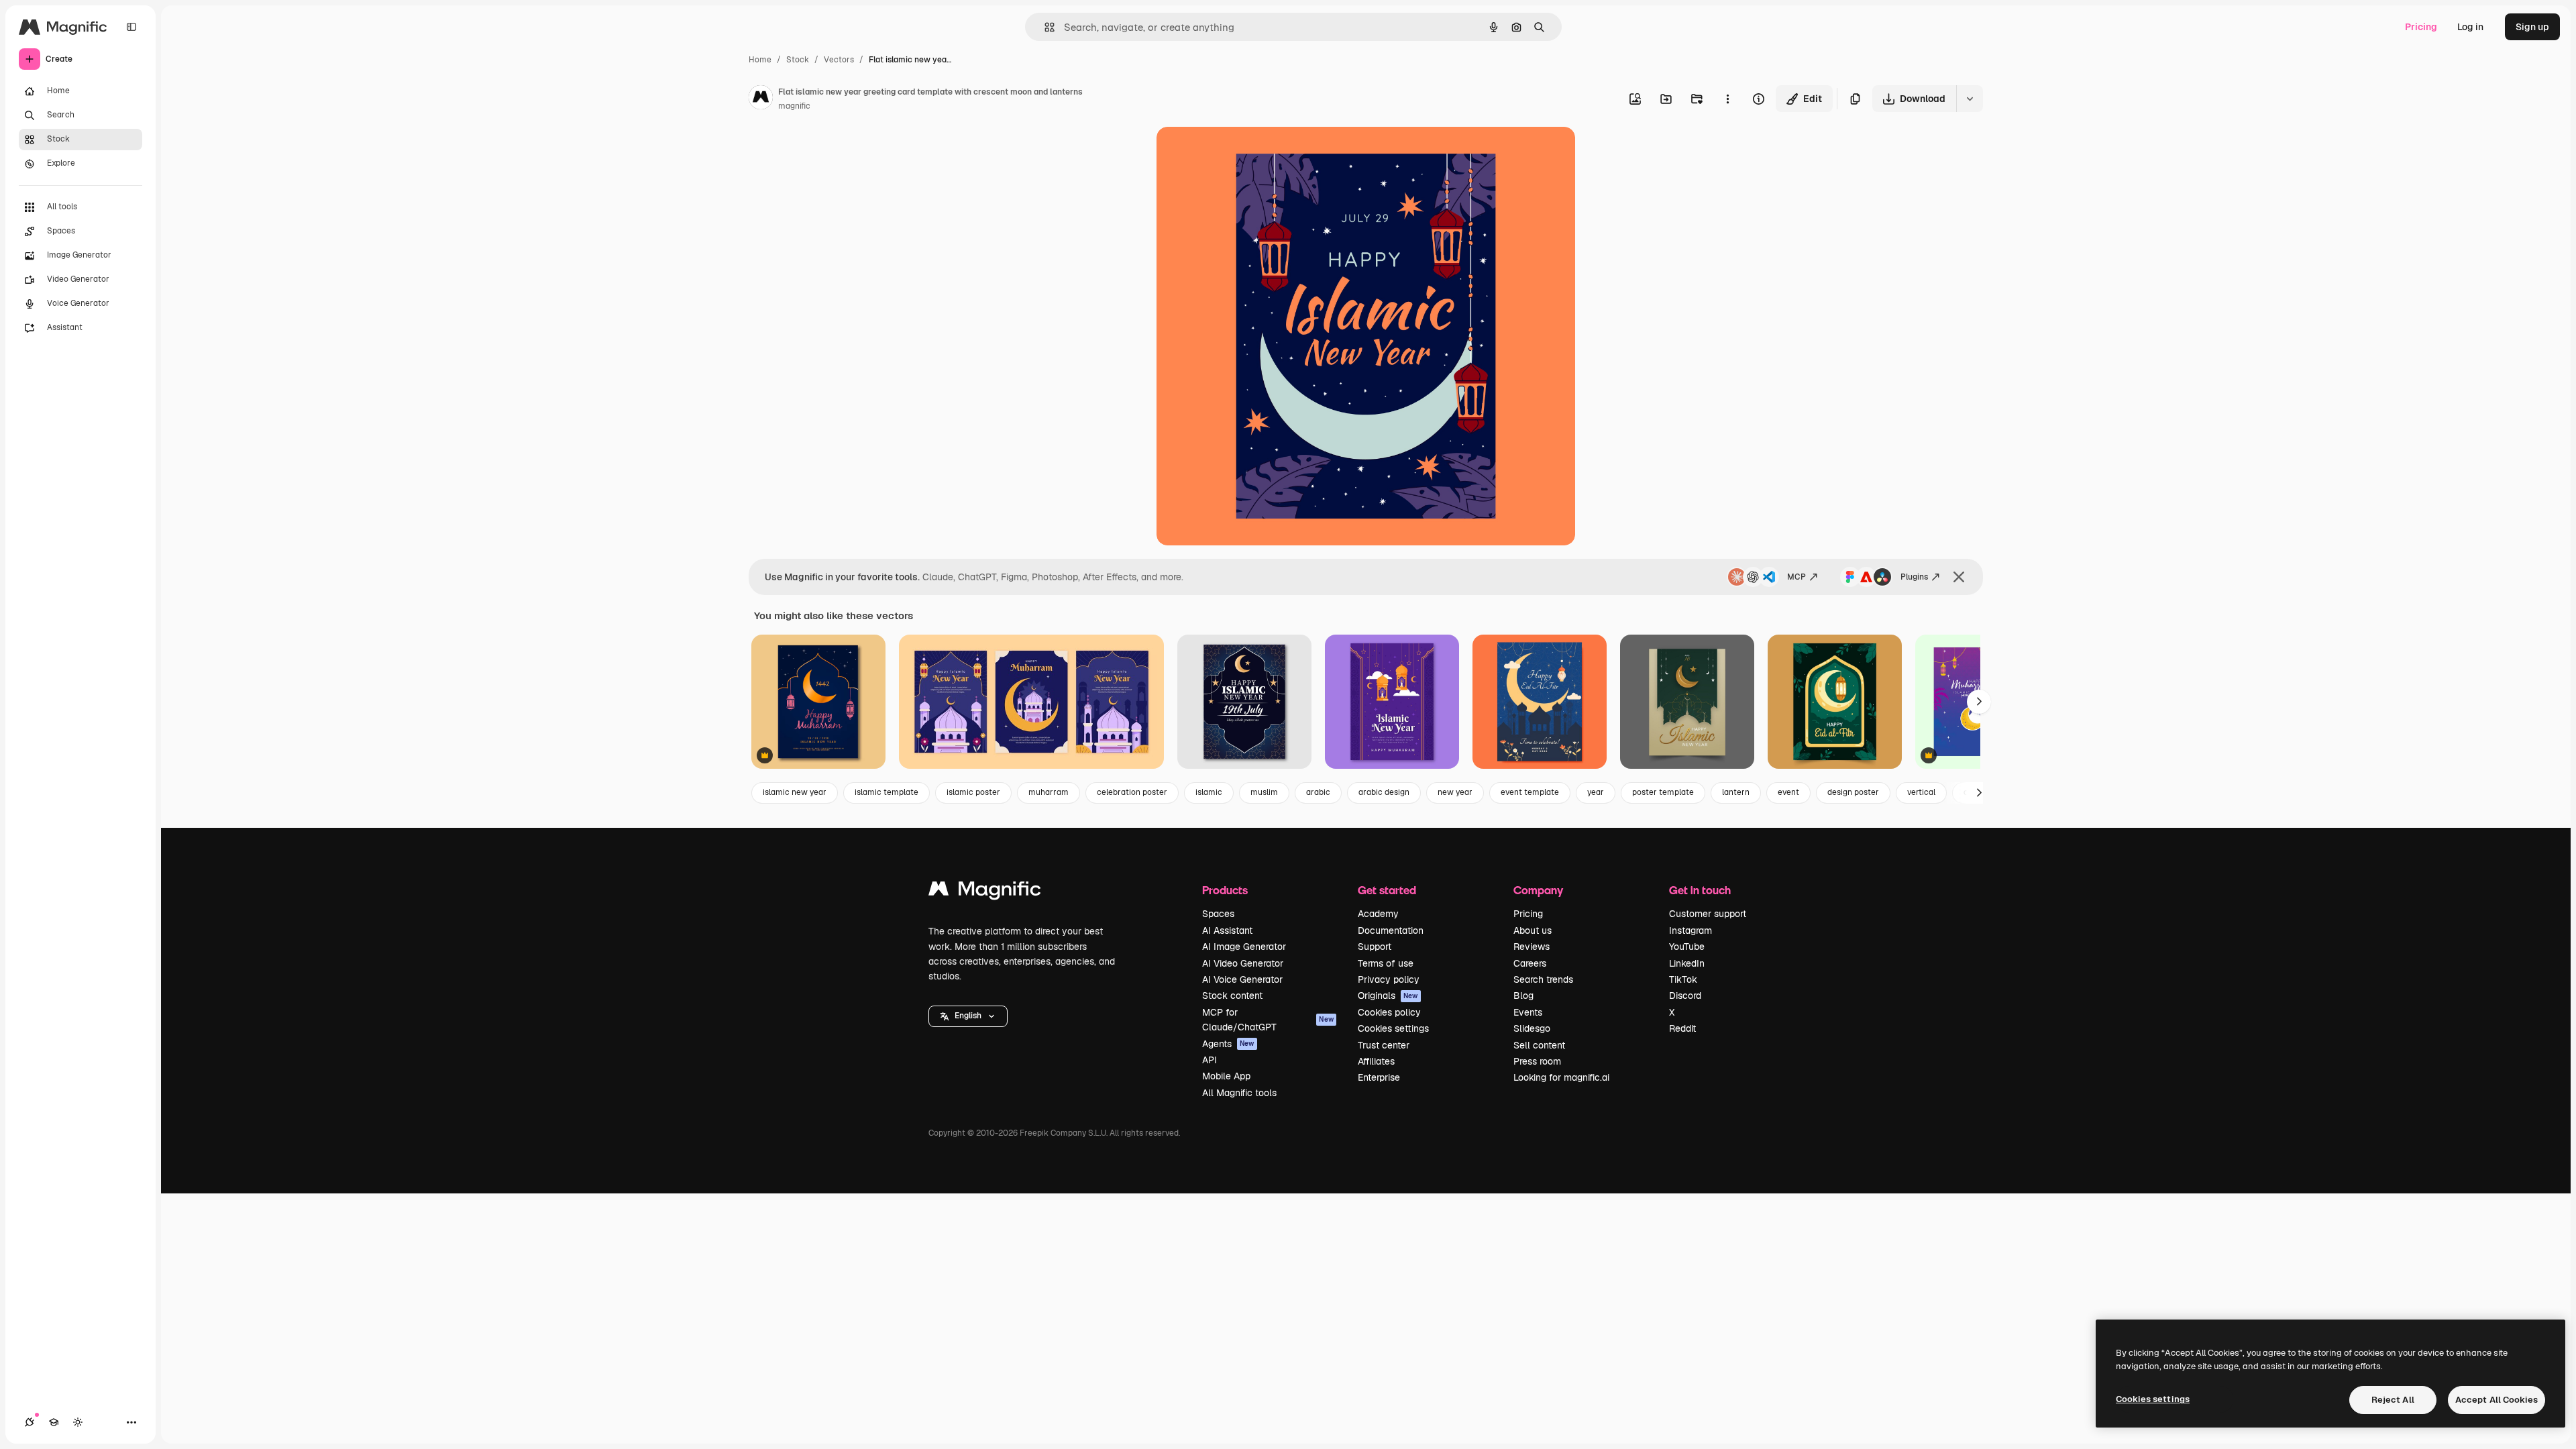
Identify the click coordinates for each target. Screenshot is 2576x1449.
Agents (1228, 1044)
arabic (1318, 792)
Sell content (1539, 1045)
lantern (1736, 792)
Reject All (2393, 1400)
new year (1455, 792)
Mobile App (1226, 1076)
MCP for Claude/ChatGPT (1268, 1020)
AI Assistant (1227, 930)
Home (760, 60)
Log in (2470, 27)
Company (1538, 890)
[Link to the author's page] (761, 99)
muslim (1264, 792)
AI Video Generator (1243, 963)
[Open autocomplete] (1044, 27)
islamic (1209, 792)
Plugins (1914, 577)
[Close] (1959, 577)
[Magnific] (985, 892)
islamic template (887, 792)
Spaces (1218, 914)
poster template (1663, 792)
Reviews (1532, 947)
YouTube (1687, 947)
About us (1533, 930)
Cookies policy (1389, 1012)
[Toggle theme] (78, 1422)
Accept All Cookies (2497, 1400)
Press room (1537, 1061)
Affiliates (1376, 1061)
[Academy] (54, 1422)
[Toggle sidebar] (131, 27)
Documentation (1391, 930)
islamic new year (795, 792)
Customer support (1708, 914)
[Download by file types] (1970, 99)
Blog (1523, 996)
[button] (968, 1016)
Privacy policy (1389, 979)
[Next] (1979, 702)
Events (1528, 1012)
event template (1530, 792)
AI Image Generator (1244, 947)
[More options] (1727, 99)
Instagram (1690, 930)
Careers (1530, 963)
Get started (1387, 890)
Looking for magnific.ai (1561, 1077)
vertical (1921, 792)
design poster (1853, 792)
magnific (794, 106)
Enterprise (1379, 1077)
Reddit (1682, 1028)
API (1210, 1060)
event (1788, 792)
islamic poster (973, 792)
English (968, 1016)
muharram (1049, 792)
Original (1242, 153)
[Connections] (30, 1422)
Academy (1378, 914)
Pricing (2421, 27)
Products (1225, 890)
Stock (798, 60)
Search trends (1543, 979)
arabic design (1384, 792)
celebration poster (1132, 792)
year (1596, 792)
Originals (1388, 996)
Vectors (839, 60)
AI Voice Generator (1242, 979)
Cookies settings (1393, 1028)
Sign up (2532, 27)
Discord (1685, 996)
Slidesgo (1532, 1028)
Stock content (1232, 996)
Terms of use (1386, 963)
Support (1375, 947)
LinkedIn (1687, 963)
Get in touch (1700, 890)
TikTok (1683, 979)
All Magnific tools (1239, 1093)
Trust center (1384, 1045)
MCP (1796, 577)
